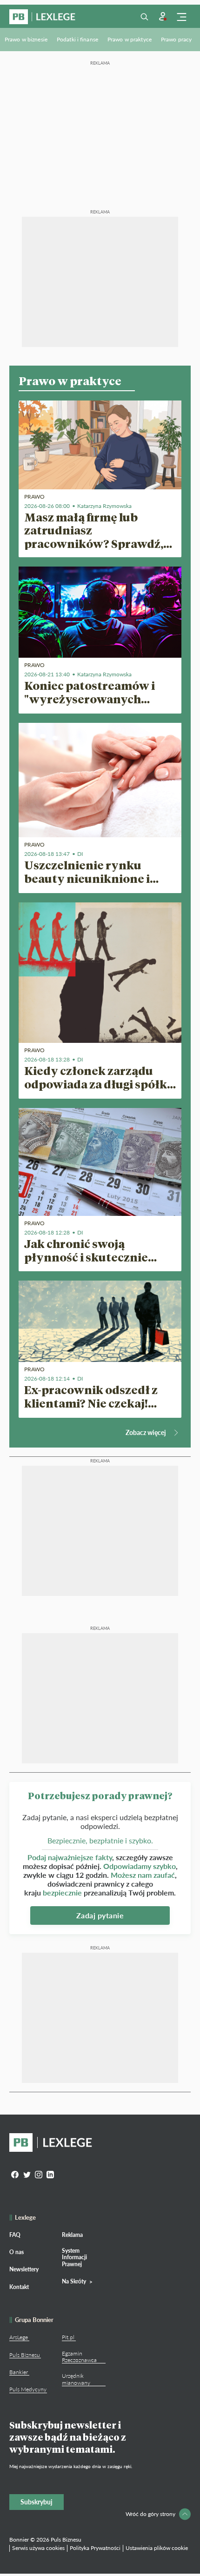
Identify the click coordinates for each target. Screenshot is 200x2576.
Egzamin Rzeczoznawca (79, 2357)
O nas (17, 2252)
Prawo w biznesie (26, 39)
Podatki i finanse (77, 39)
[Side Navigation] (181, 17)
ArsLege (19, 2337)
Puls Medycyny (28, 2389)
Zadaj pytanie (100, 1915)
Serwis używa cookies (38, 2548)
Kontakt (19, 2287)
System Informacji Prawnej (74, 2257)
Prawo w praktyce (130, 39)
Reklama (72, 2235)
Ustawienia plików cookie (157, 2548)
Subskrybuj (37, 2502)
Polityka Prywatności (95, 2548)
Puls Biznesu (25, 2355)
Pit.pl (68, 2337)
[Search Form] (144, 17)
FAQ (15, 2235)
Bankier (19, 2372)
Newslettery (24, 2269)
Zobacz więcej (146, 1432)
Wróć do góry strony (150, 2514)
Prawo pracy (176, 39)
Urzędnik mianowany (76, 2379)
